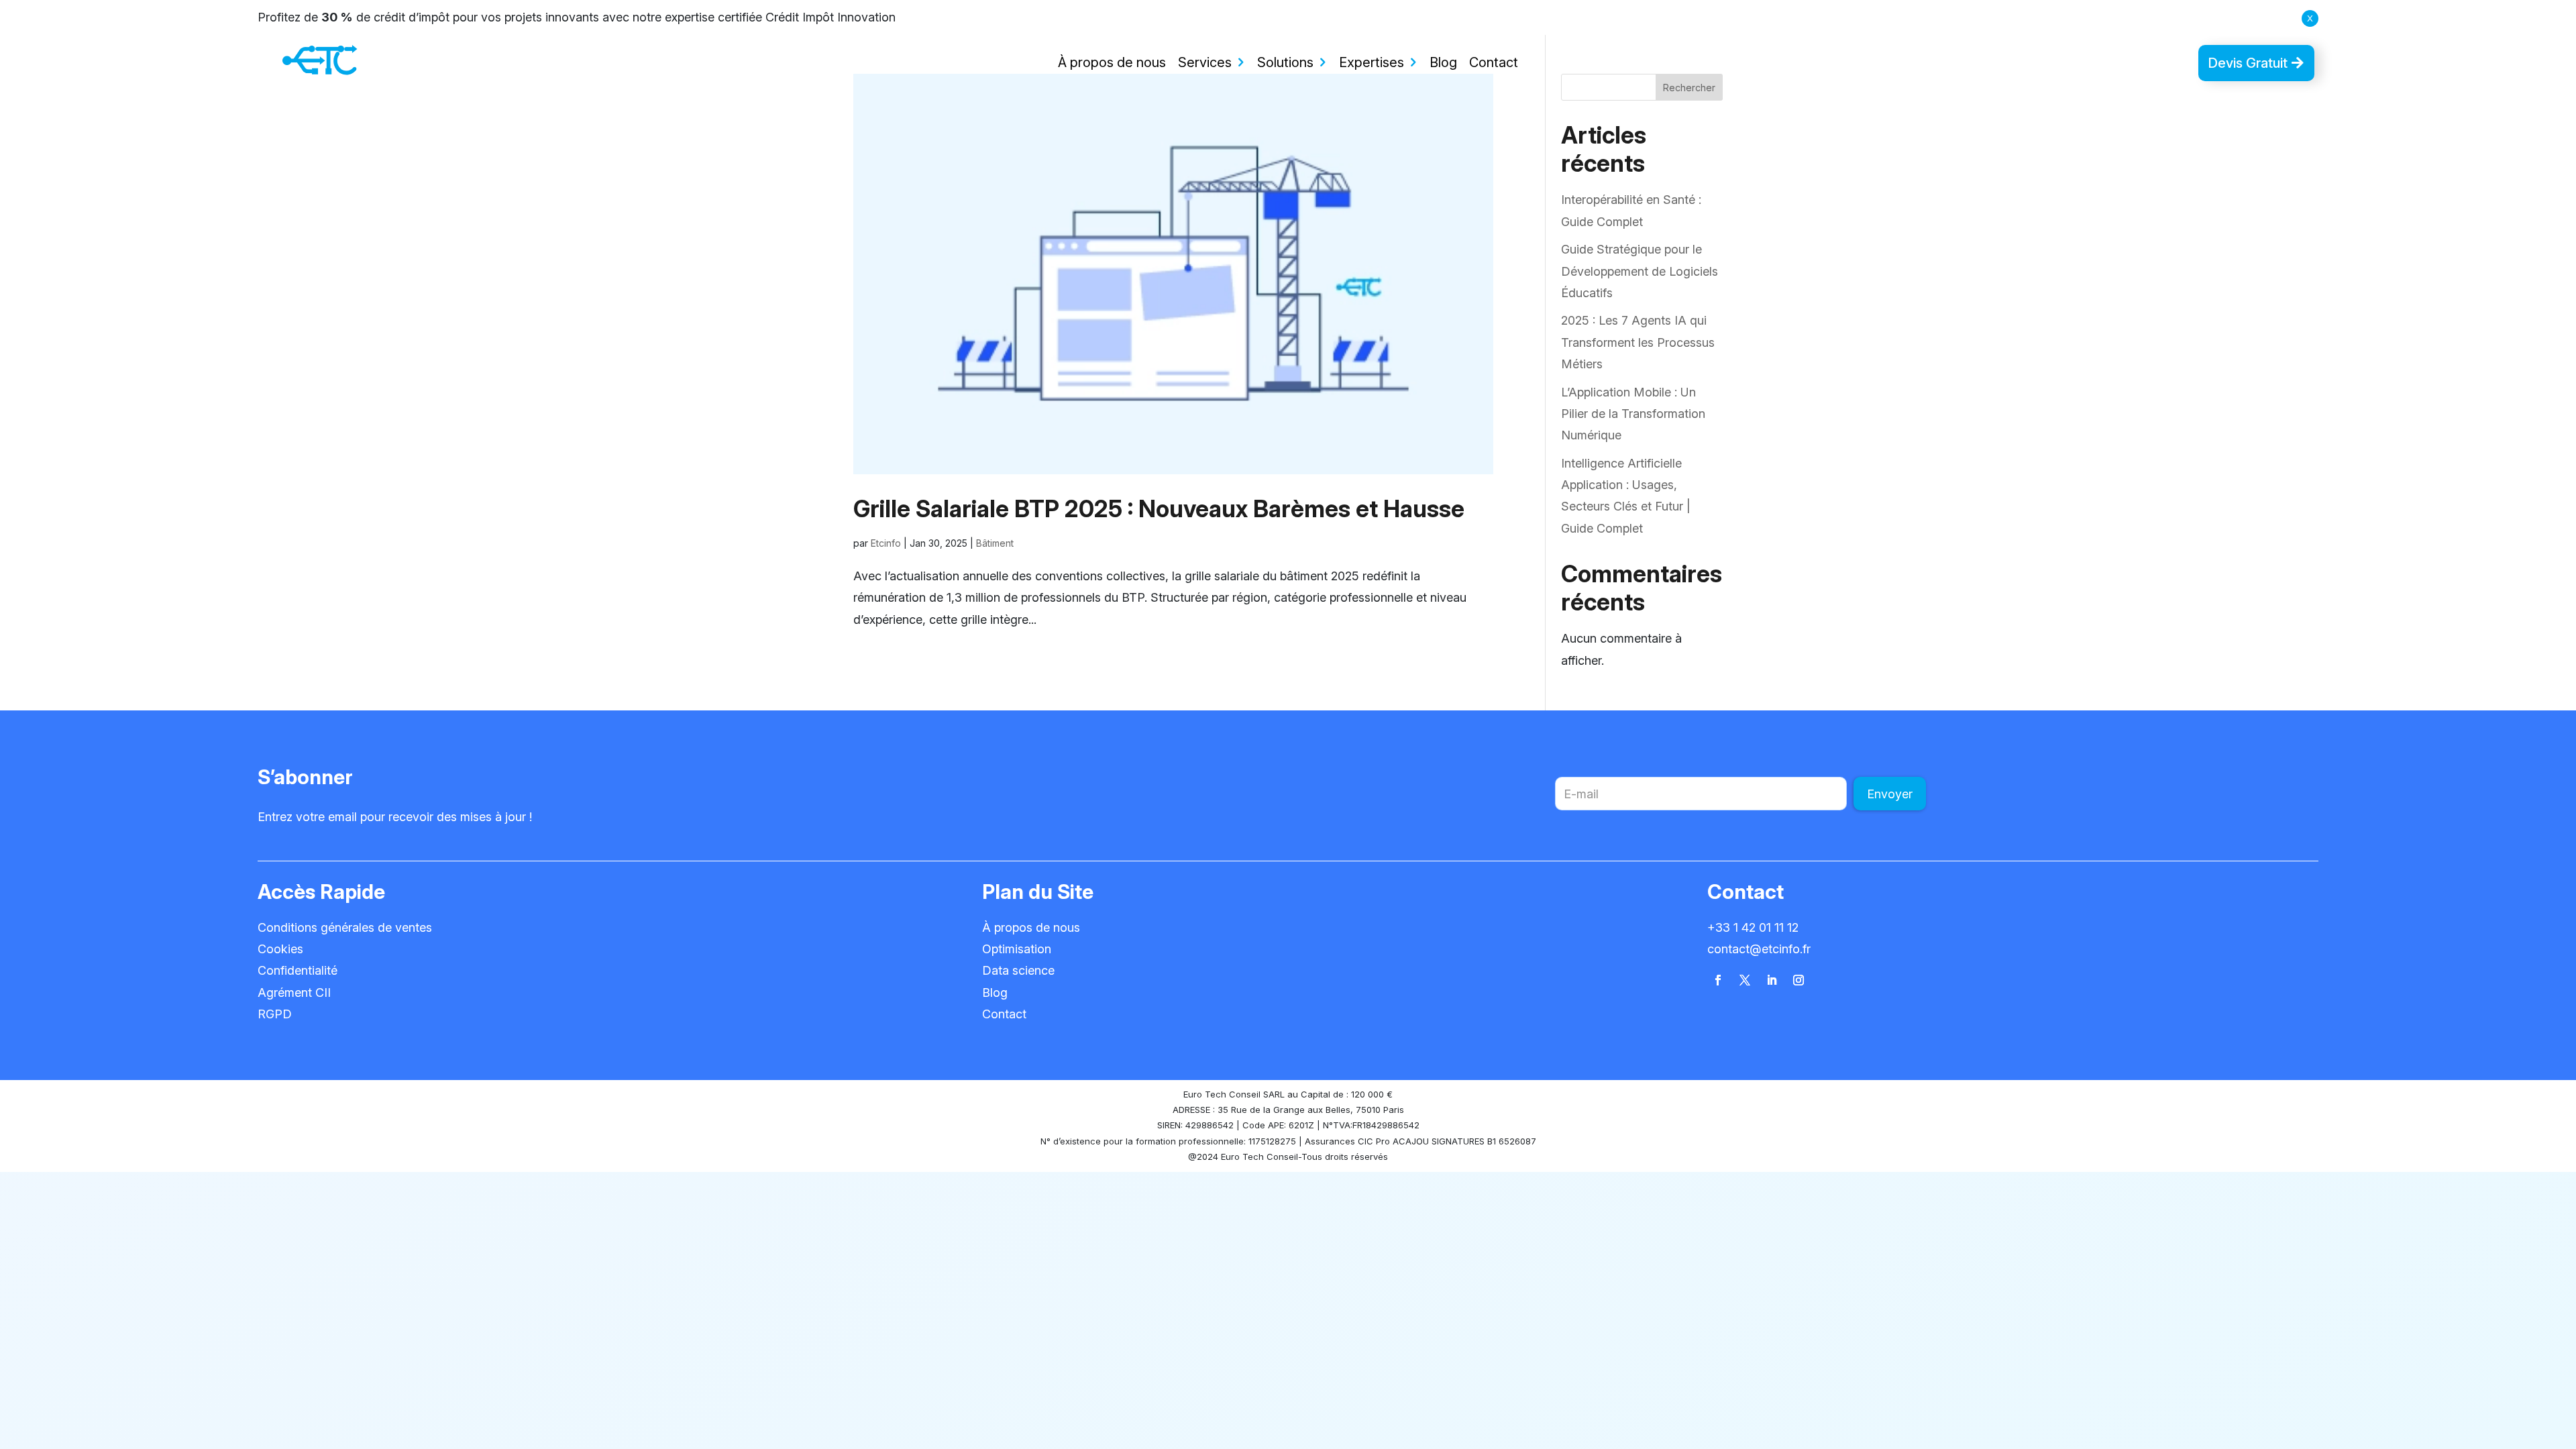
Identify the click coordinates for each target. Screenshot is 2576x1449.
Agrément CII (294, 992)
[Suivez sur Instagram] (1799, 980)
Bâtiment (995, 543)
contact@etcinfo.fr (1759, 949)
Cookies (280, 949)
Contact (1494, 62)
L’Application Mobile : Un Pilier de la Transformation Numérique (1633, 414)
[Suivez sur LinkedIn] (1772, 980)
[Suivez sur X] (1745, 980)
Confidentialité (298, 970)
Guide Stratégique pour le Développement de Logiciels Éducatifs (1640, 271)
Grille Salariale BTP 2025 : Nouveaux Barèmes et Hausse (1159, 508)
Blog (1443, 62)
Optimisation (1017, 949)
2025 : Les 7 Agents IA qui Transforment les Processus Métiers (1638, 342)
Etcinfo (886, 543)
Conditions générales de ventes (345, 927)
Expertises (1372, 62)
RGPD (275, 1014)
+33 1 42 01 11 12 (1753, 927)
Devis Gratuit (2248, 63)
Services (1205, 62)
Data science (1018, 970)
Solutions (1285, 62)
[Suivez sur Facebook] (1718, 980)
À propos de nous (1112, 62)
